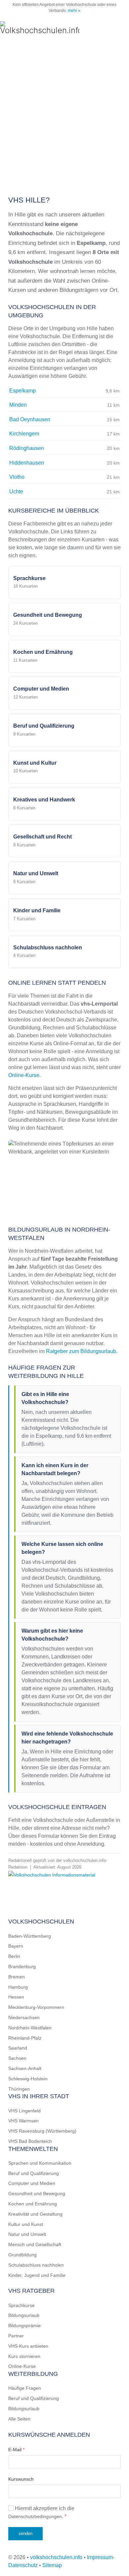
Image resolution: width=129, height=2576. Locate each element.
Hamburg (18, 1987)
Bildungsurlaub (24, 2315)
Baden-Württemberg (30, 1936)
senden (25, 2533)
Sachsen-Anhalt (25, 2068)
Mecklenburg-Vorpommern (36, 2007)
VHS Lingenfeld (24, 2111)
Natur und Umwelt (27, 2234)
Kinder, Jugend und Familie (37, 2275)
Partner (16, 2336)
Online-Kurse (24, 1075)
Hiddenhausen (27, 463)
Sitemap (52, 2565)
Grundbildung (22, 2255)
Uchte (16, 492)
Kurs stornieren (24, 2356)
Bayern (16, 1946)
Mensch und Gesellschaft (35, 2244)
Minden (18, 405)
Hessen (16, 1997)
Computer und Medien (32, 2183)
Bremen (17, 1977)
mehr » (74, 11)
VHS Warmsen (23, 2121)
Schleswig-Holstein (28, 2079)
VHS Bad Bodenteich (30, 2141)
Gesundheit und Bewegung (37, 2193)
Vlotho (17, 477)
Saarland (18, 2048)
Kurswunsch (21, 2479)
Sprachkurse (21, 2305)
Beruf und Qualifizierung (34, 2173)
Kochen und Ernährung (33, 2204)
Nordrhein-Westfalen (30, 2028)
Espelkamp (22, 391)
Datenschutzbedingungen (35, 2516)
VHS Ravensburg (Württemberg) (42, 2131)
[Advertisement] (64, 114)
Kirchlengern (24, 434)
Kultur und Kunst (26, 2224)
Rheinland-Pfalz (25, 2038)
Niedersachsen (24, 2017)
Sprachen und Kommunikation (40, 2163)
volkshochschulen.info (56, 2557)
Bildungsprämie (24, 2326)
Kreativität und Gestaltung (35, 2214)
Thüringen (19, 2089)
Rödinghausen (27, 448)
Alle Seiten (19, 2419)
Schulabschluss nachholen (36, 2265)
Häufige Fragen (25, 2388)
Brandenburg (22, 1966)
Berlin (14, 1956)
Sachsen (17, 2058)
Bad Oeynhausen (30, 419)
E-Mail (16, 2450)
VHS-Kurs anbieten (28, 2346)
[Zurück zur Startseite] (40, 28)
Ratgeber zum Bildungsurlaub (81, 1351)
